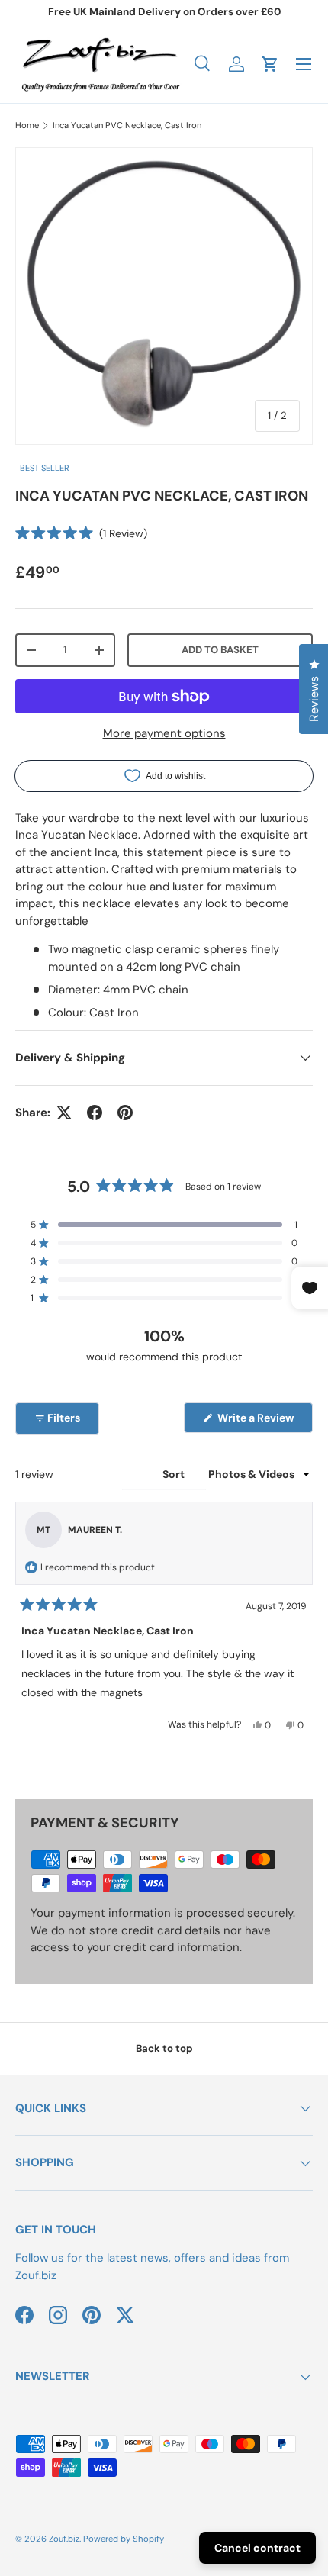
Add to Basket (220, 650)
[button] (270, 64)
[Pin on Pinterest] (125, 1113)
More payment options (164, 733)
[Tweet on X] (64, 1113)
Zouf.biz (64, 2539)
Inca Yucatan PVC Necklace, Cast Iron (127, 125)
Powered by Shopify (124, 2539)
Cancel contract (257, 2548)
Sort (175, 1474)
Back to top (164, 2048)
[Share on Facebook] (95, 1113)
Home (27, 125)
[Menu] (304, 64)
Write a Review (258, 1422)
